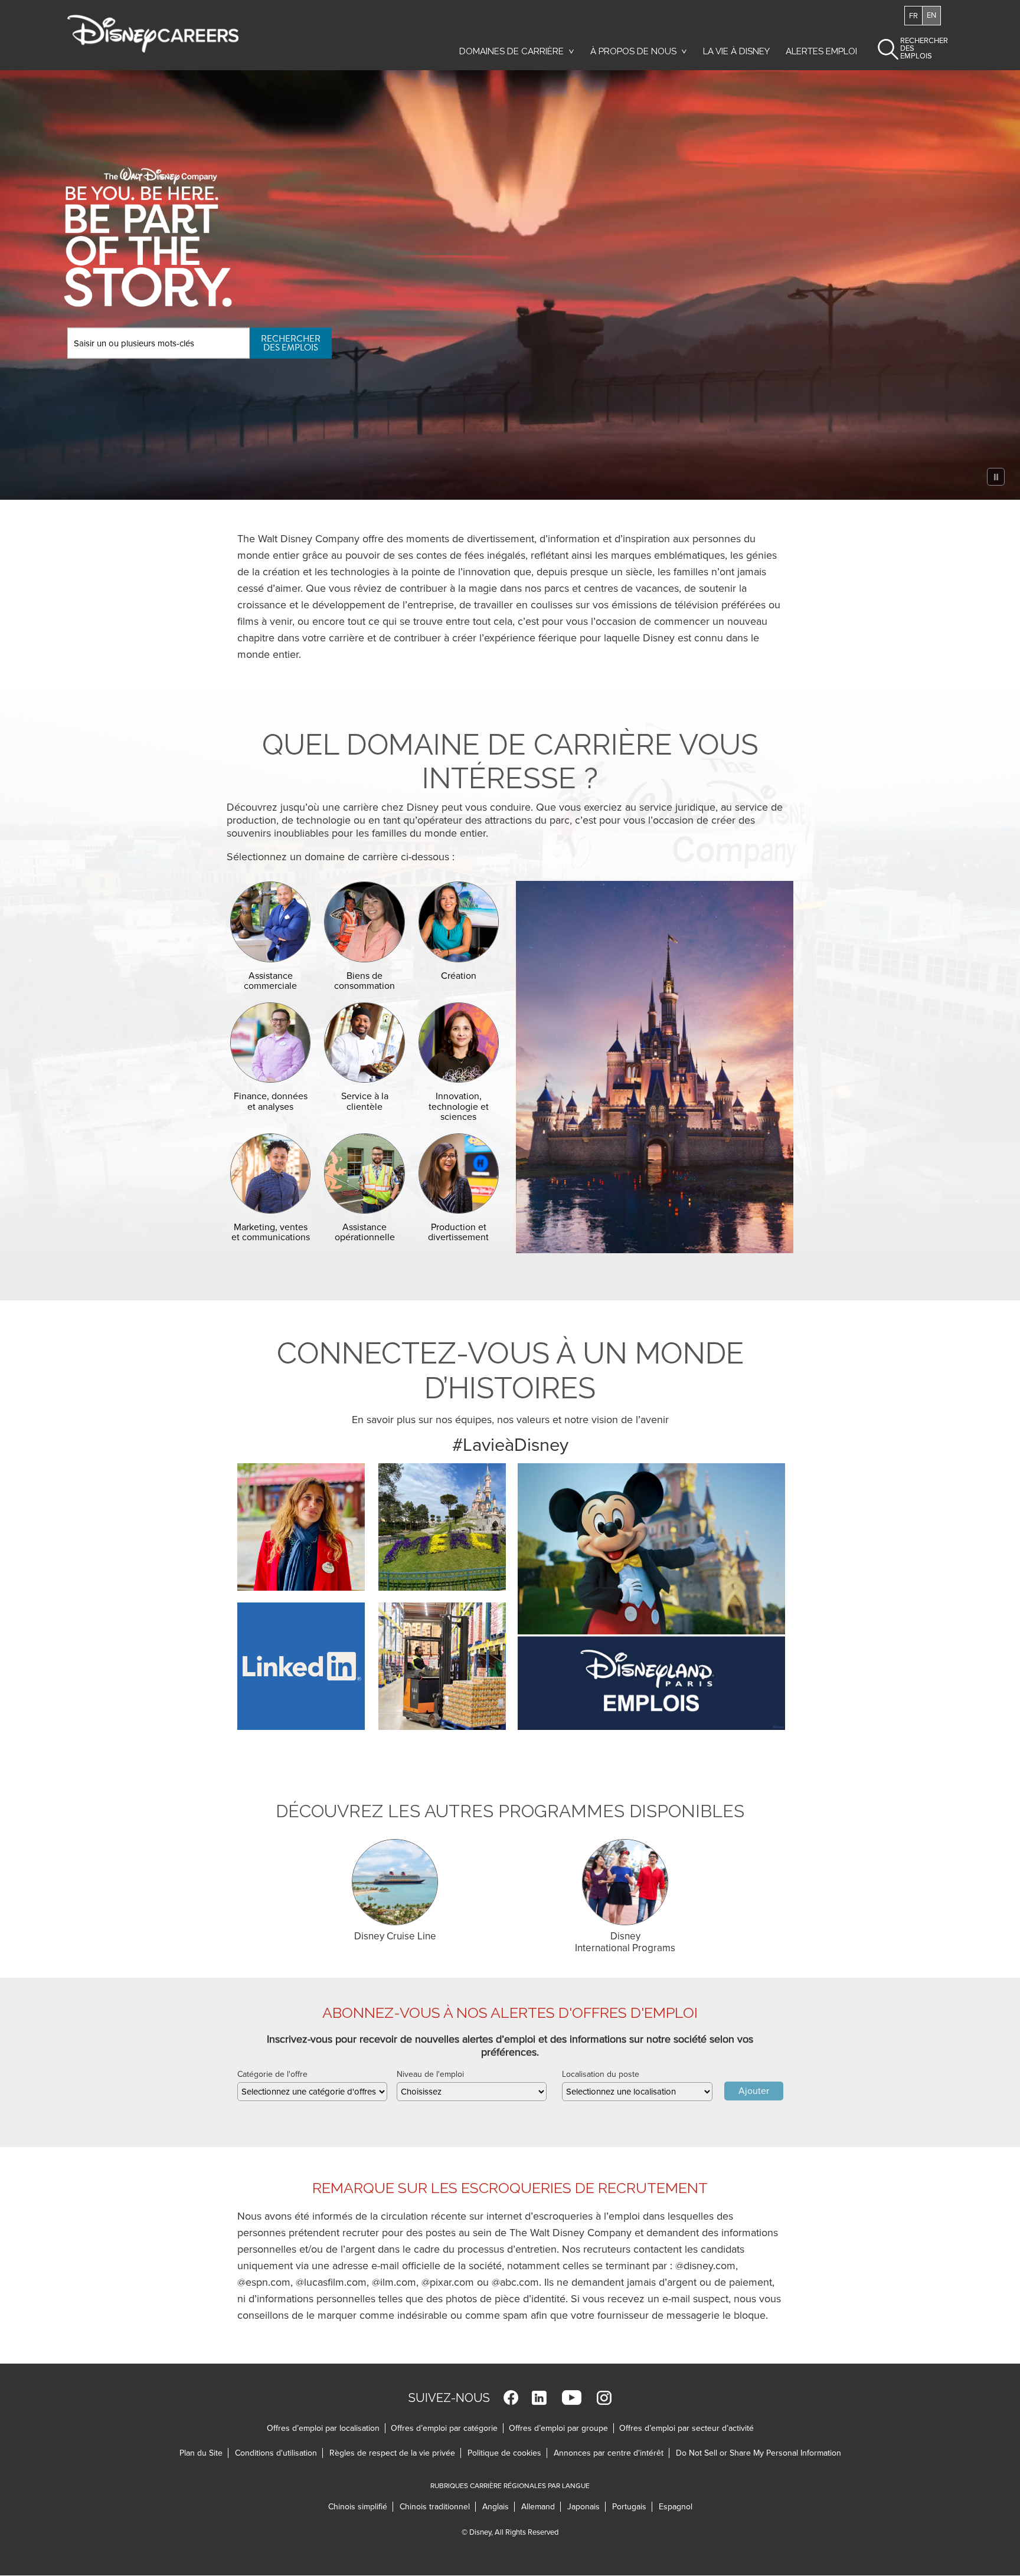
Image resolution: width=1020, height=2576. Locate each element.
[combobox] (312, 2092)
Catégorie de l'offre (272, 2074)
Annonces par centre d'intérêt (612, 2453)
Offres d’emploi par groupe (558, 2428)
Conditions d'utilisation (279, 2453)
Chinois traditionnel (438, 2507)
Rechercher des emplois (291, 343)
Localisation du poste (601, 2074)
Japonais (586, 2507)
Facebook (511, 2398)
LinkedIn (539, 2398)
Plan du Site (201, 2453)
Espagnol (676, 2507)
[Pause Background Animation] (996, 477)
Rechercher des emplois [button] (914, 48)
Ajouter (754, 2091)
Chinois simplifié (361, 2507)
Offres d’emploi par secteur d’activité (686, 2428)
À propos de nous (633, 51)
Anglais (498, 2507)
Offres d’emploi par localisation (323, 2428)
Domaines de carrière (511, 51)
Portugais (632, 2507)
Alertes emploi (821, 51)
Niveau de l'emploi (430, 2074)
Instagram (604, 2398)
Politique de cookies (507, 2453)
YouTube (572, 2398)
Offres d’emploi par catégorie (444, 2428)
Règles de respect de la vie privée (395, 2453)
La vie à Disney (738, 54)
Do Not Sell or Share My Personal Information (759, 2453)
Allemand (541, 2507)
